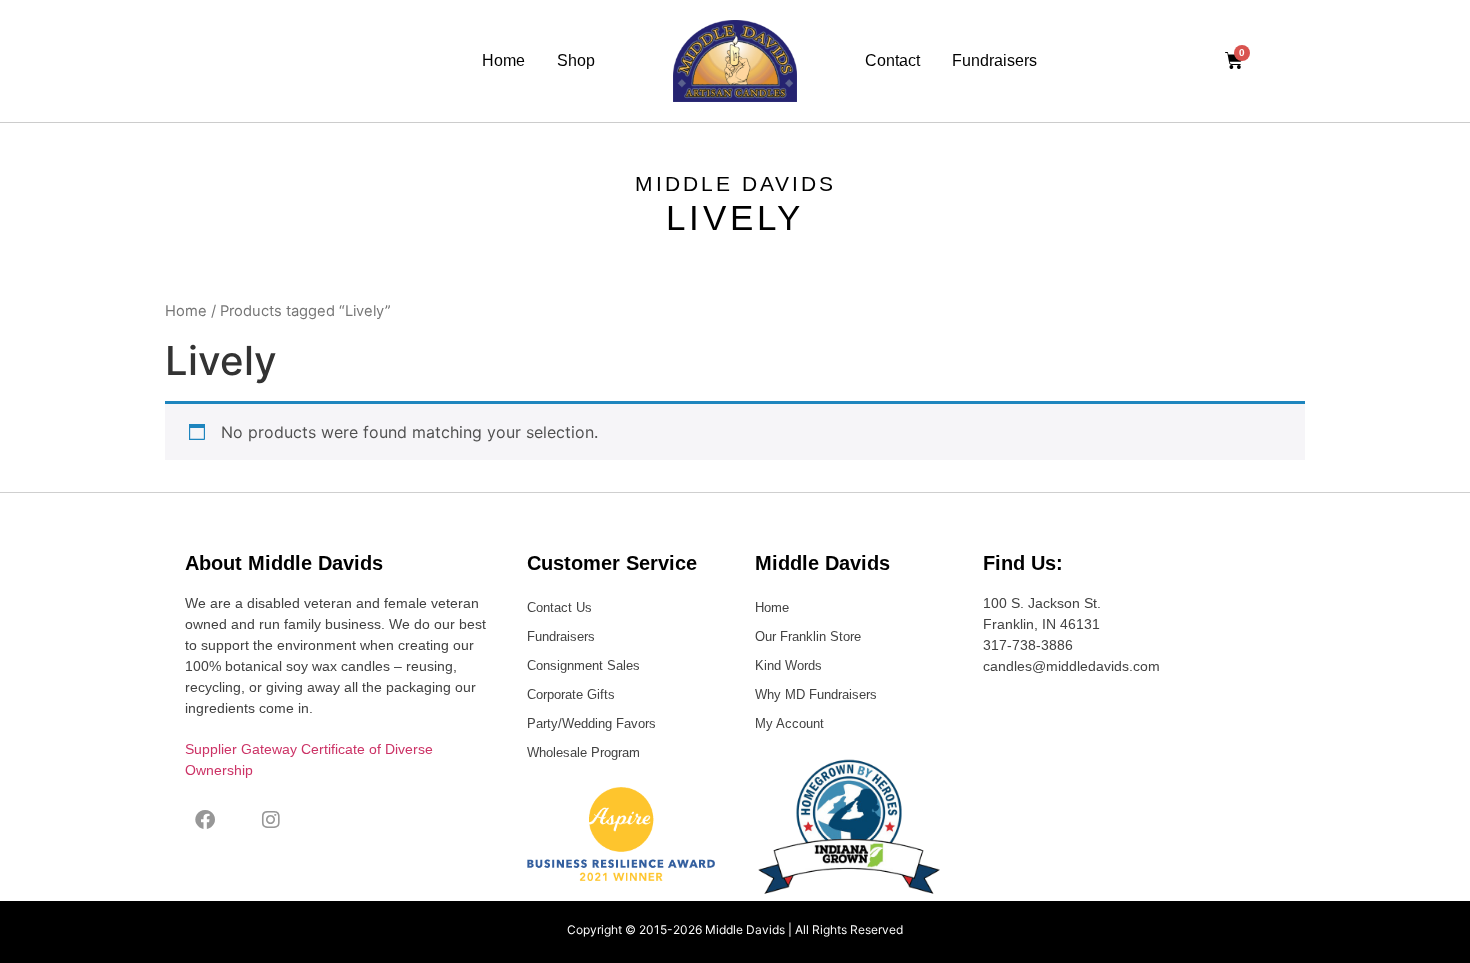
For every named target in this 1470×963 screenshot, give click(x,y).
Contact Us (559, 607)
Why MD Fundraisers (816, 694)
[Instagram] (271, 820)
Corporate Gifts (571, 694)
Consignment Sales (583, 665)
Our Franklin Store (808, 636)
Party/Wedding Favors (591, 723)
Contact (892, 60)
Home (503, 60)
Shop (576, 60)
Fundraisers (994, 60)
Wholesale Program (583, 752)
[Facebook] (205, 820)
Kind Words (788, 665)
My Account (789, 723)
